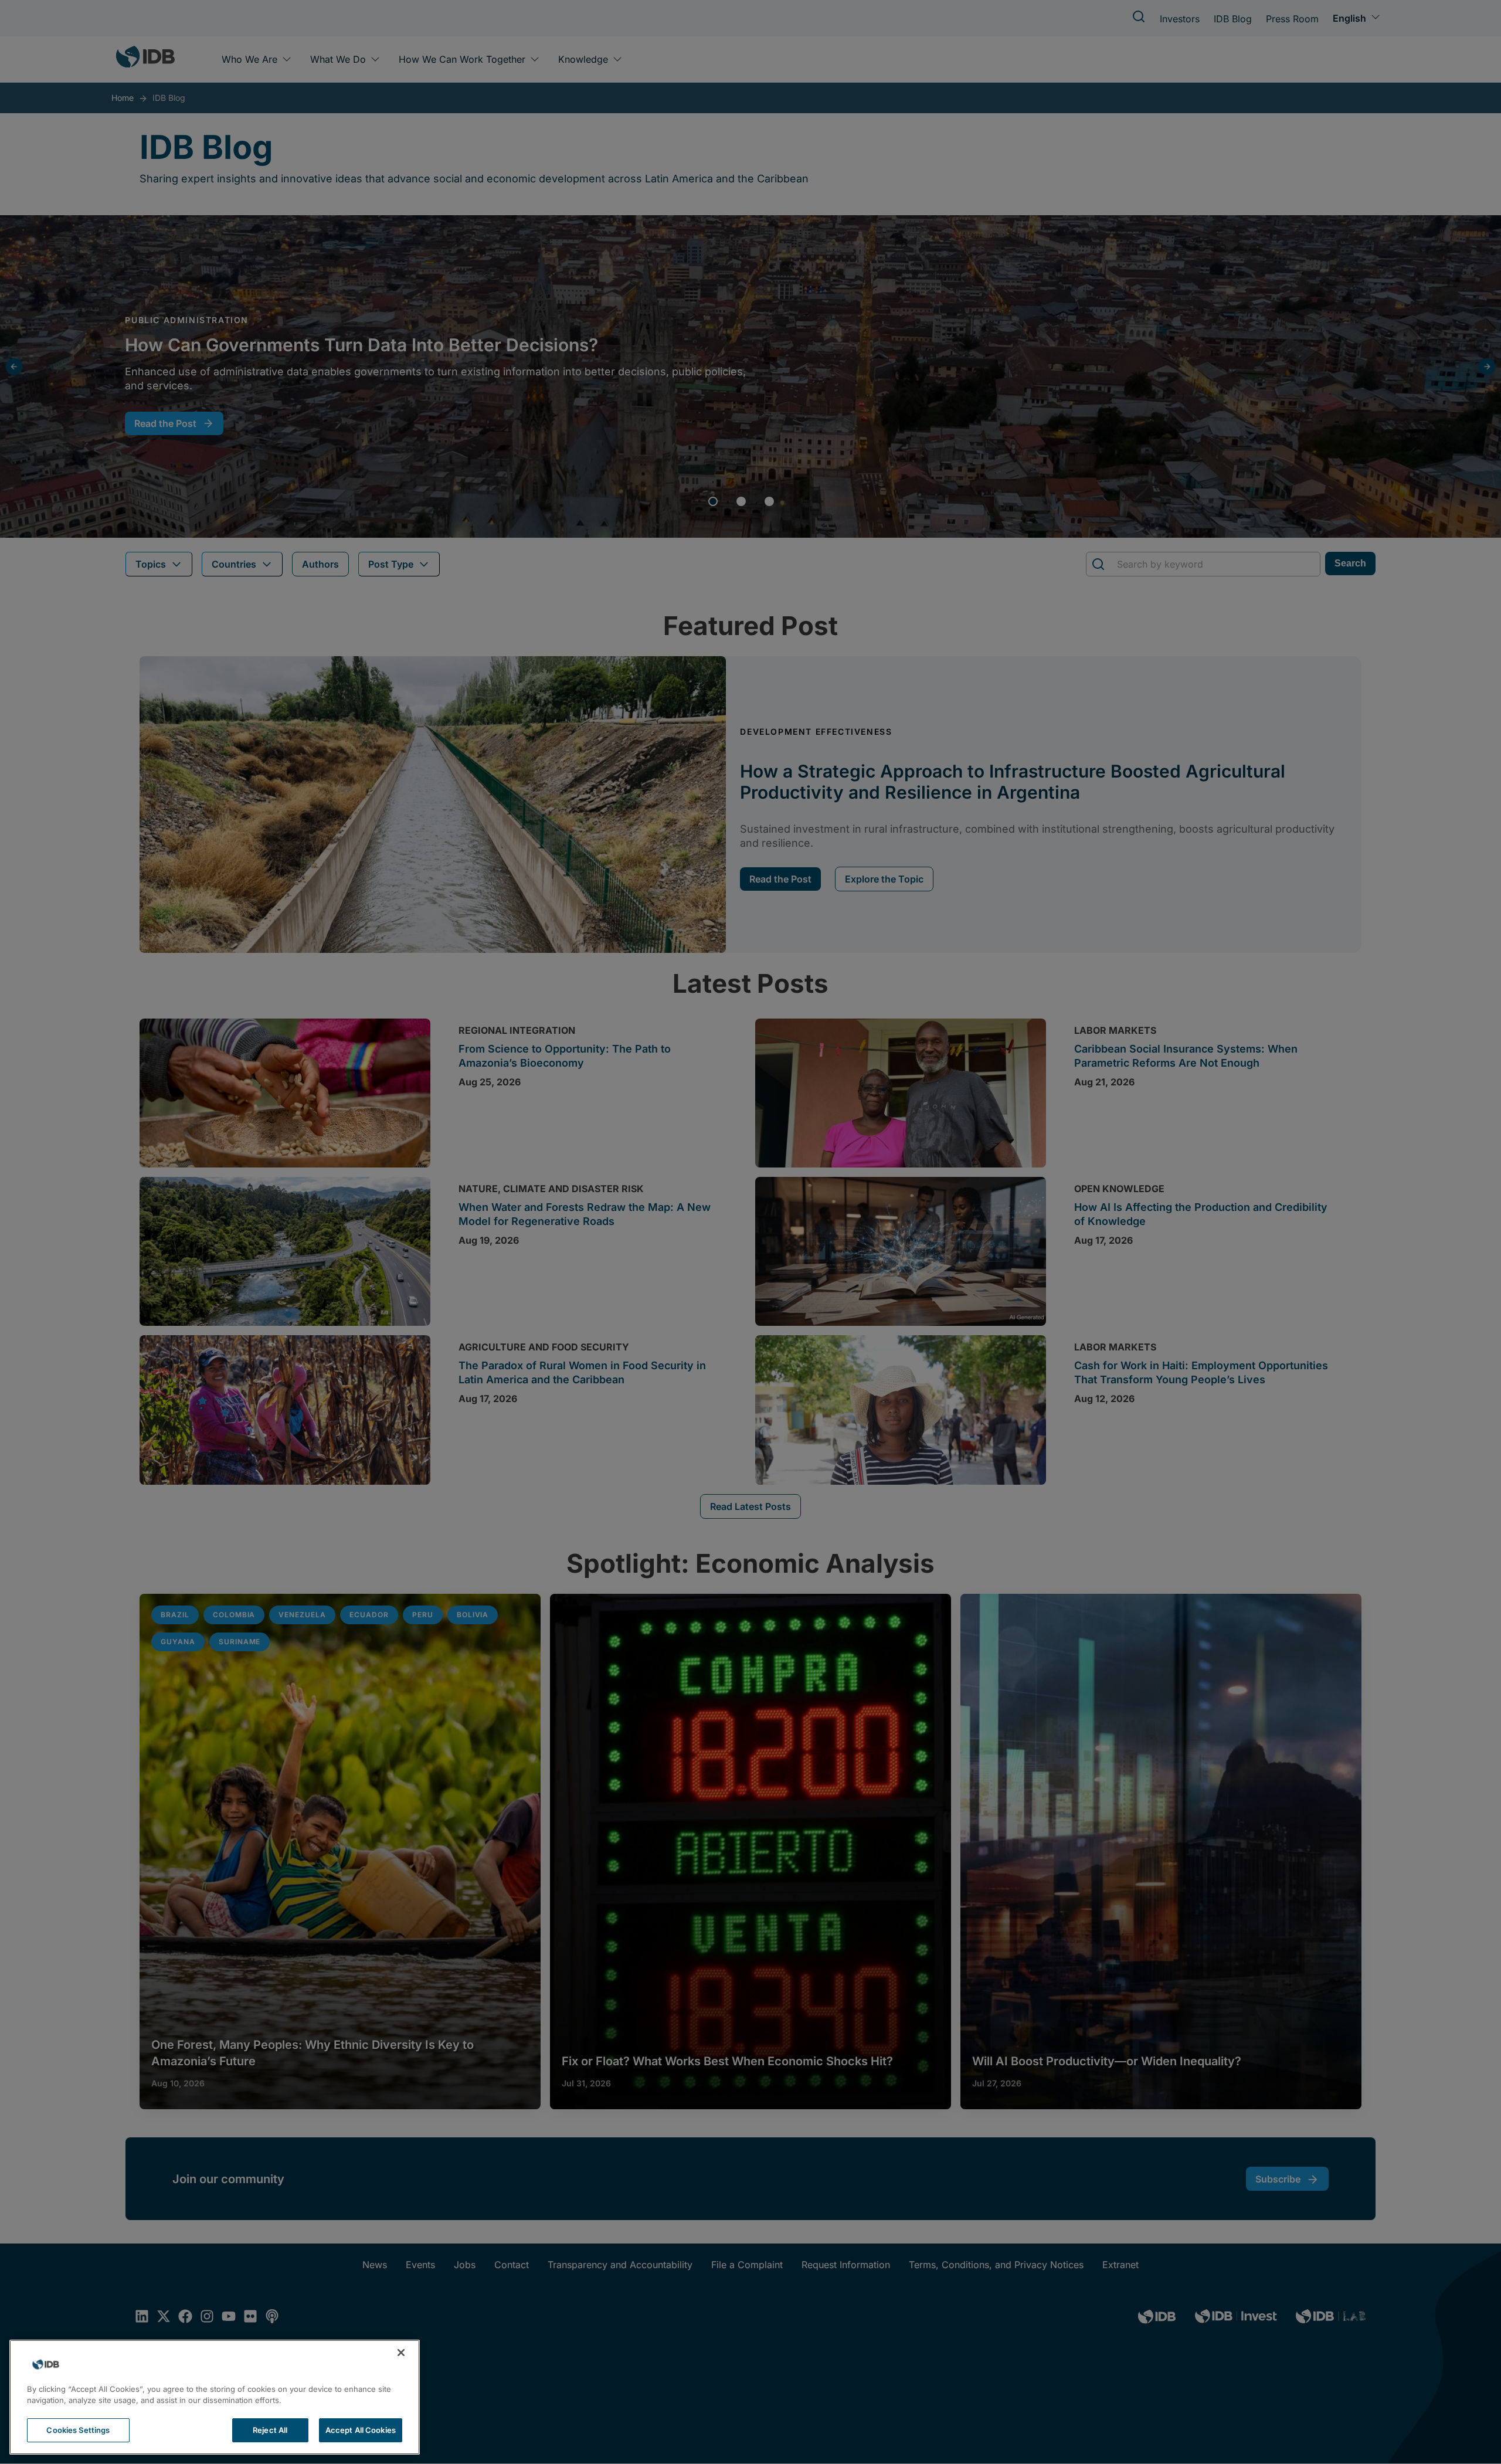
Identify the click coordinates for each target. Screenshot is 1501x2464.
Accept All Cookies (361, 2430)
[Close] (401, 2353)
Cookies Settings (78, 2430)
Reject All (270, 2430)
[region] (215, 2397)
